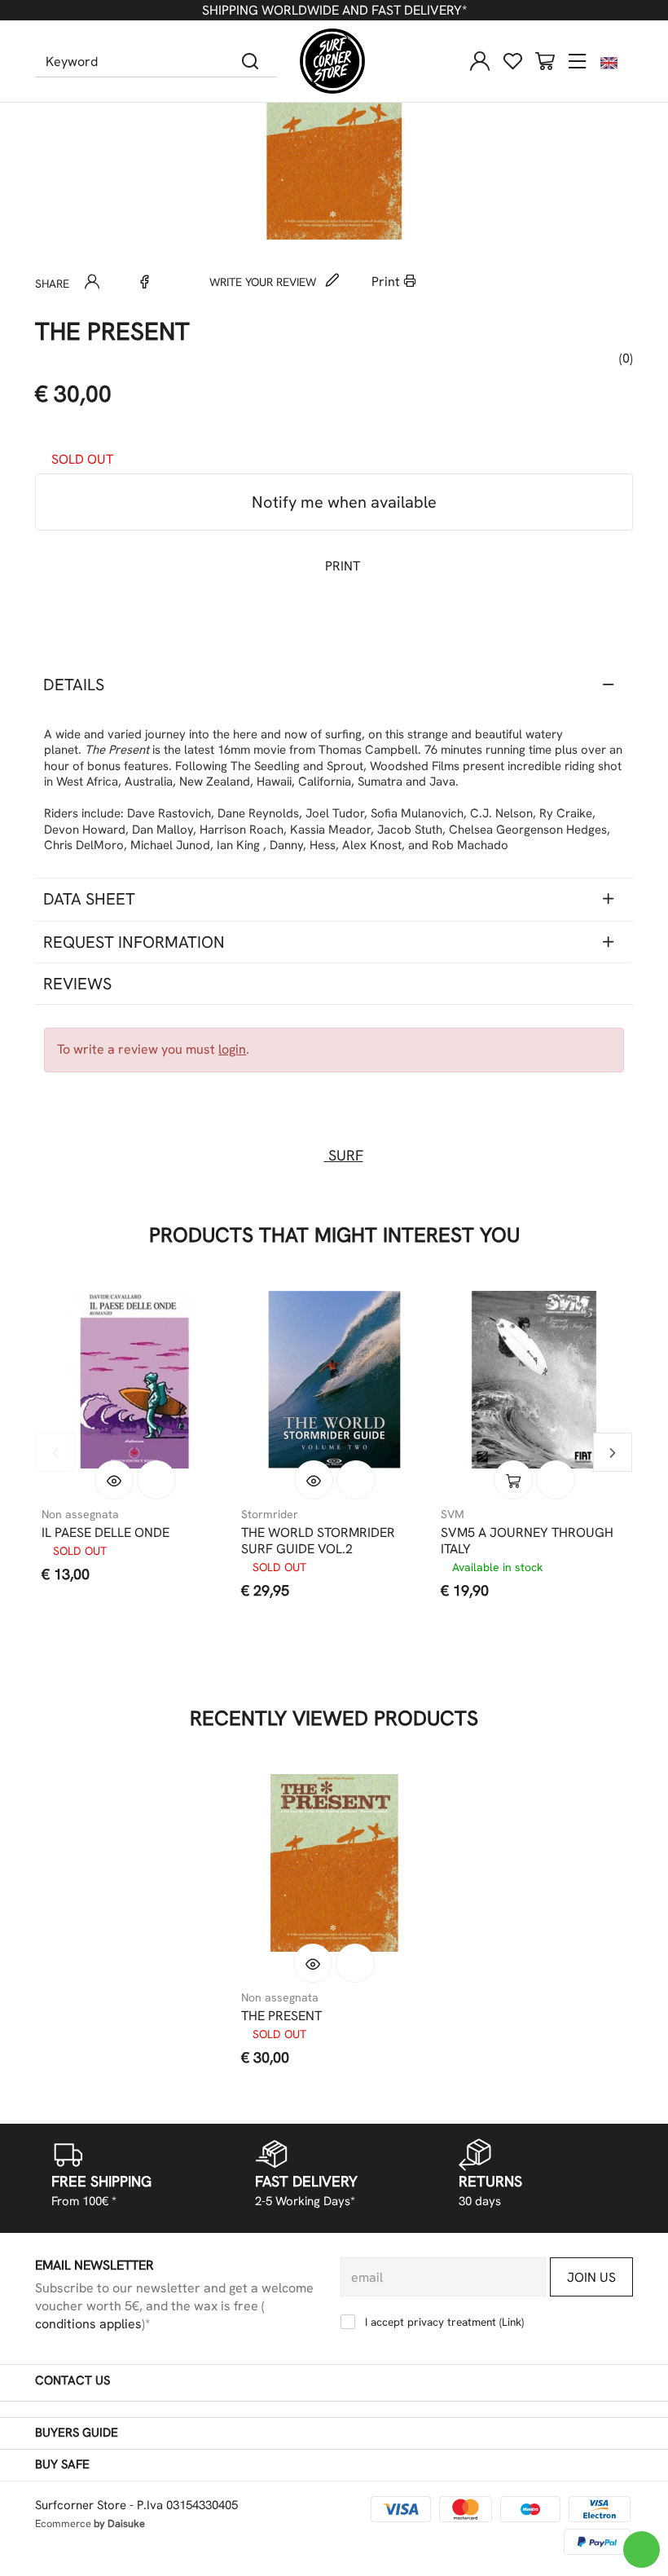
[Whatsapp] (118, 282)
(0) (624, 358)
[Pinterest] (170, 282)
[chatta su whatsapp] (642, 2550)
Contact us (73, 2380)
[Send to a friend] (92, 282)
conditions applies (88, 2324)
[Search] (250, 61)
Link (512, 2322)
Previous (55, 1452)
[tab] (334, 685)
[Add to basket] (513, 1480)
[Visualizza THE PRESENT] (313, 1963)
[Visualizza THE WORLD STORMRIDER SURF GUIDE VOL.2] (314, 1480)
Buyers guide (77, 2433)
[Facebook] (144, 282)
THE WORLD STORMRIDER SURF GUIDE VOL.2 (318, 1541)
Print (387, 282)
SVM (453, 1514)
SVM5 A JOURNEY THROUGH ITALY (527, 1541)
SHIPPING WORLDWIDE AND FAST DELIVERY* (334, 10)
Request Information (134, 942)
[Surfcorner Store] (332, 61)
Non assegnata (80, 1514)
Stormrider (270, 1514)
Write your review (264, 282)
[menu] (578, 61)
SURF (344, 1155)
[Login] (480, 61)
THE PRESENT (281, 2016)
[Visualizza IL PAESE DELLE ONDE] (114, 1480)
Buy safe (62, 2464)
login (232, 1049)
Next (613, 1452)
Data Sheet (89, 899)
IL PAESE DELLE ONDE (105, 1533)
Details (74, 685)
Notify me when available (342, 502)
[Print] (156, 1480)
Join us (591, 2277)
